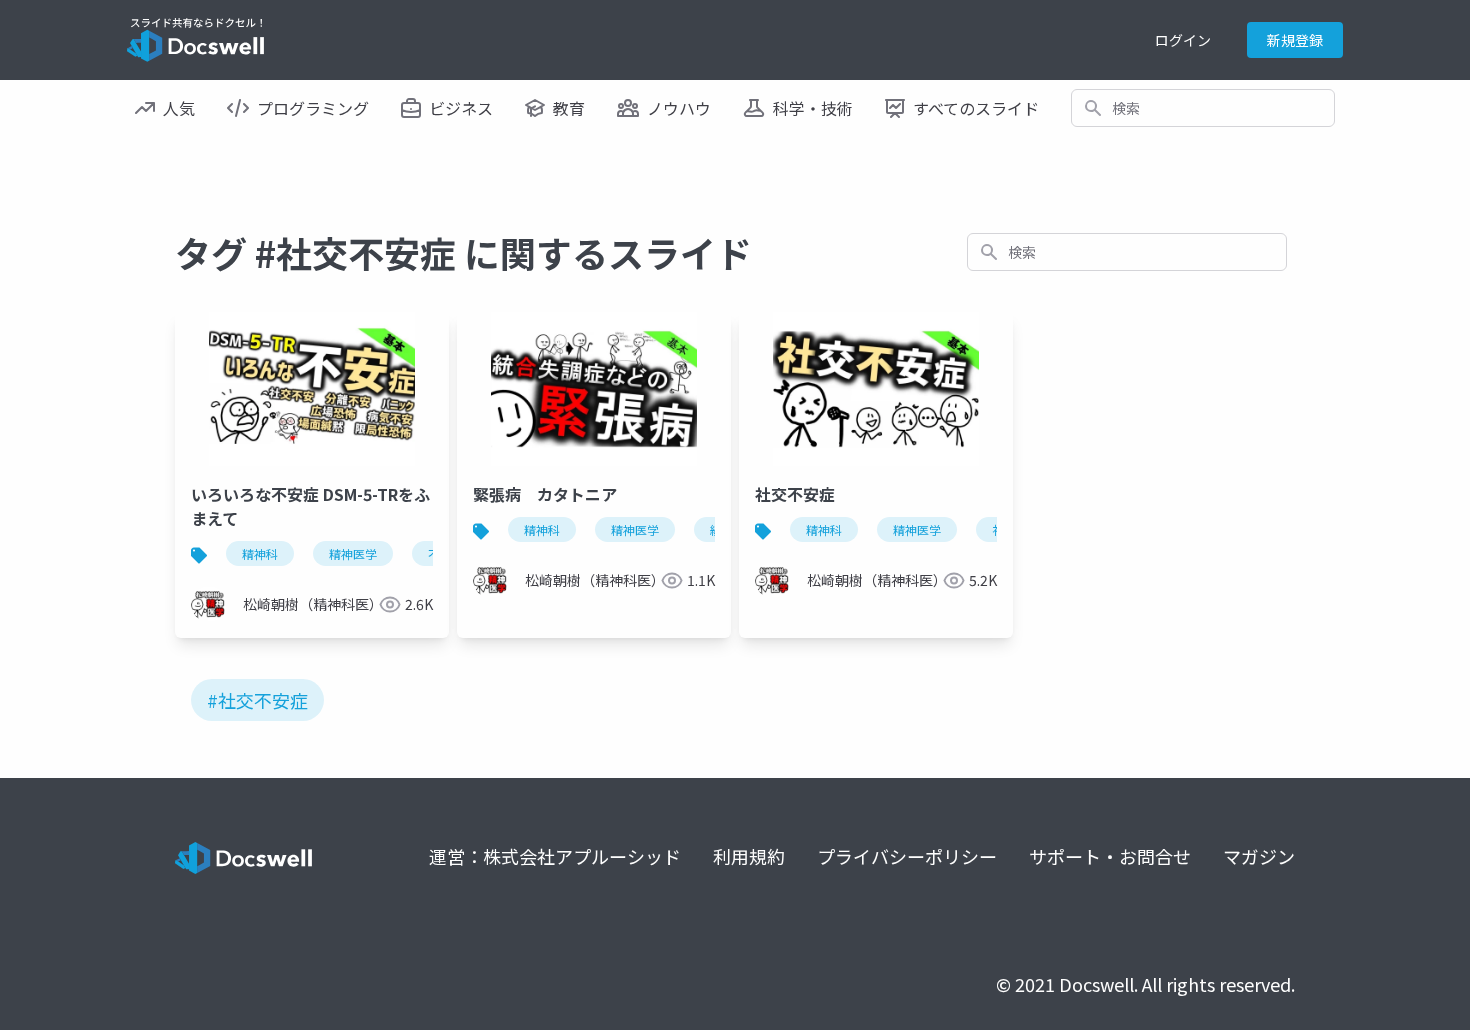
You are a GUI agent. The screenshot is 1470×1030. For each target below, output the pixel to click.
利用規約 (749, 856)
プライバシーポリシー (907, 856)
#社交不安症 (257, 700)
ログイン (1183, 40)
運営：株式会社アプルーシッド (555, 856)
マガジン (1259, 856)
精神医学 (353, 553)
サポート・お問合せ (1110, 856)
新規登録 (1295, 40)
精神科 (260, 553)
